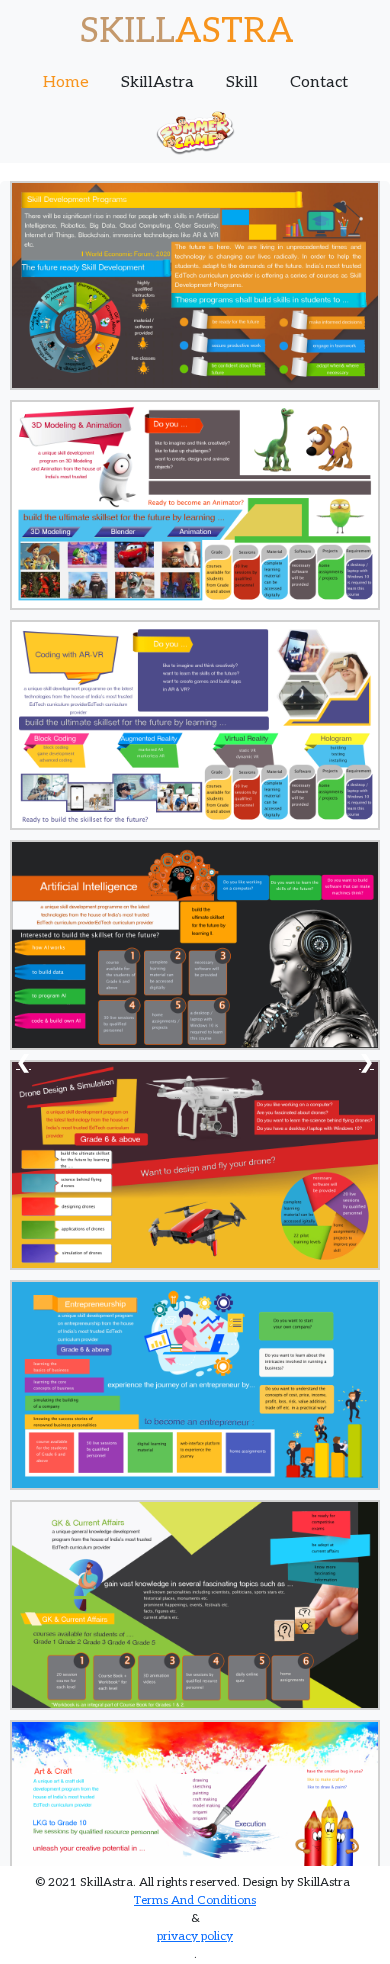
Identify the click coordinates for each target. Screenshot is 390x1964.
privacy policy (195, 1936)
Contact (319, 82)
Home (66, 82)
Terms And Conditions (195, 1900)
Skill (242, 82)
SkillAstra (157, 82)
